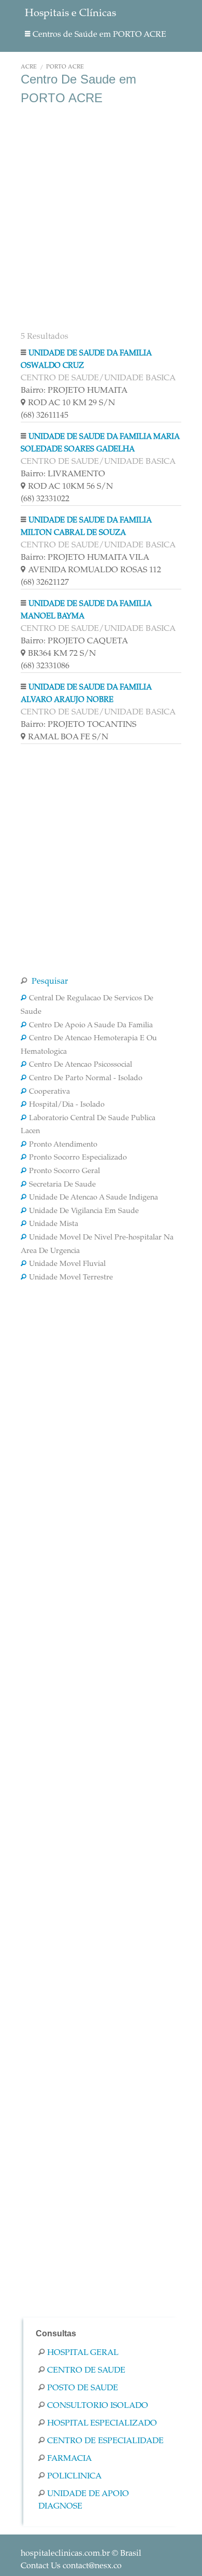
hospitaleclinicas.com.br (65, 2554)
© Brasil (81, 2554)
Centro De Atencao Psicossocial (81, 1065)
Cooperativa (49, 1092)
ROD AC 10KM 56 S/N (70, 487)
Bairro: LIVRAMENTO (63, 474)
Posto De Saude (83, 2388)
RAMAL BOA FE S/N (68, 737)
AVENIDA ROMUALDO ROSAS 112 (95, 570)
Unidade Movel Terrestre (71, 1278)
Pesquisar (49, 982)
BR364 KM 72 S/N (62, 654)
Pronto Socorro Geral (64, 1172)
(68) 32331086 (45, 666)
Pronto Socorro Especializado (78, 1158)
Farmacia (69, 2459)
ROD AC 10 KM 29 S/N (71, 403)
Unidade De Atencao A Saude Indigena (93, 1198)
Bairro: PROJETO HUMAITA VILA (85, 558)
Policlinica (74, 2476)
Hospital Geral (83, 2353)
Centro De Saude (86, 2371)
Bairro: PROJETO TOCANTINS (78, 725)
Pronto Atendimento (63, 1145)
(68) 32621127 (45, 583)
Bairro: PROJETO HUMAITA (74, 391)
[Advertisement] (101, 217)
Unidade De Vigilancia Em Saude (84, 1211)
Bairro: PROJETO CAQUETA (74, 641)
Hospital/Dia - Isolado (67, 1105)
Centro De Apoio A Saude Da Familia (91, 1026)
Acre (29, 67)
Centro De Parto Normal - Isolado (86, 1079)
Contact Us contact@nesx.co (71, 2566)
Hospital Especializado (102, 2423)
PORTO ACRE (65, 67)
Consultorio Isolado (98, 2406)
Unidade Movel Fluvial (67, 1264)
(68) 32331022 (45, 499)
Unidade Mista (54, 1224)
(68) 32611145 (45, 416)
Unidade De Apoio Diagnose (84, 2500)
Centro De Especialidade (105, 2441)
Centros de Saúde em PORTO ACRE (99, 35)
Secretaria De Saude (62, 1185)
